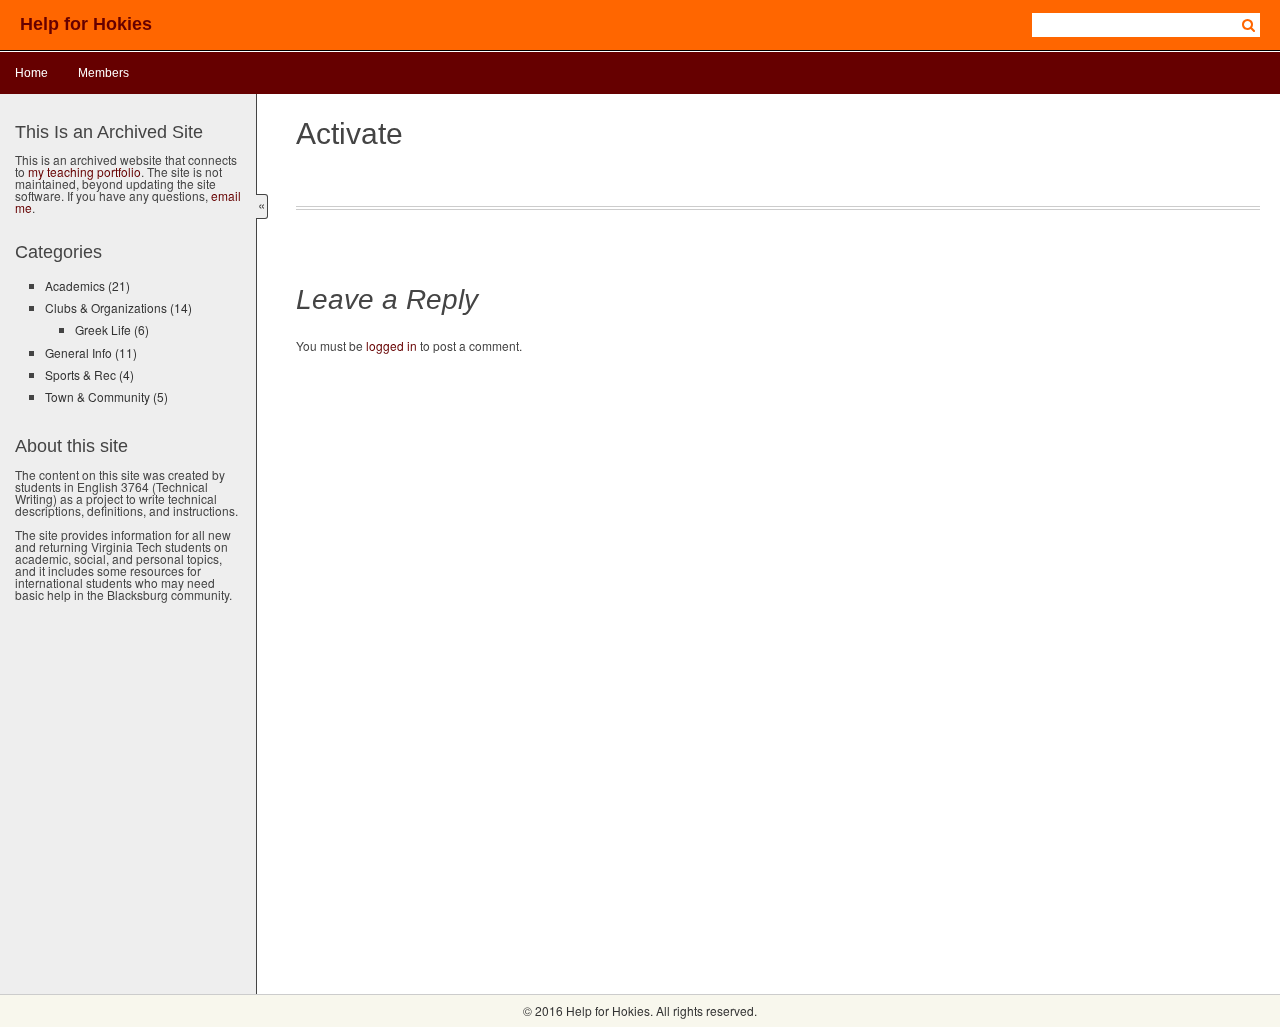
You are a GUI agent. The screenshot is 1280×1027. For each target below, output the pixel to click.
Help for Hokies (86, 24)
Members (103, 73)
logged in (391, 345)
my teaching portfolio (84, 171)
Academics (87, 285)
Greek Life (112, 329)
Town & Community (106, 396)
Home (31, 73)
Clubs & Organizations (118, 307)
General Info (91, 352)
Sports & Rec (89, 374)
